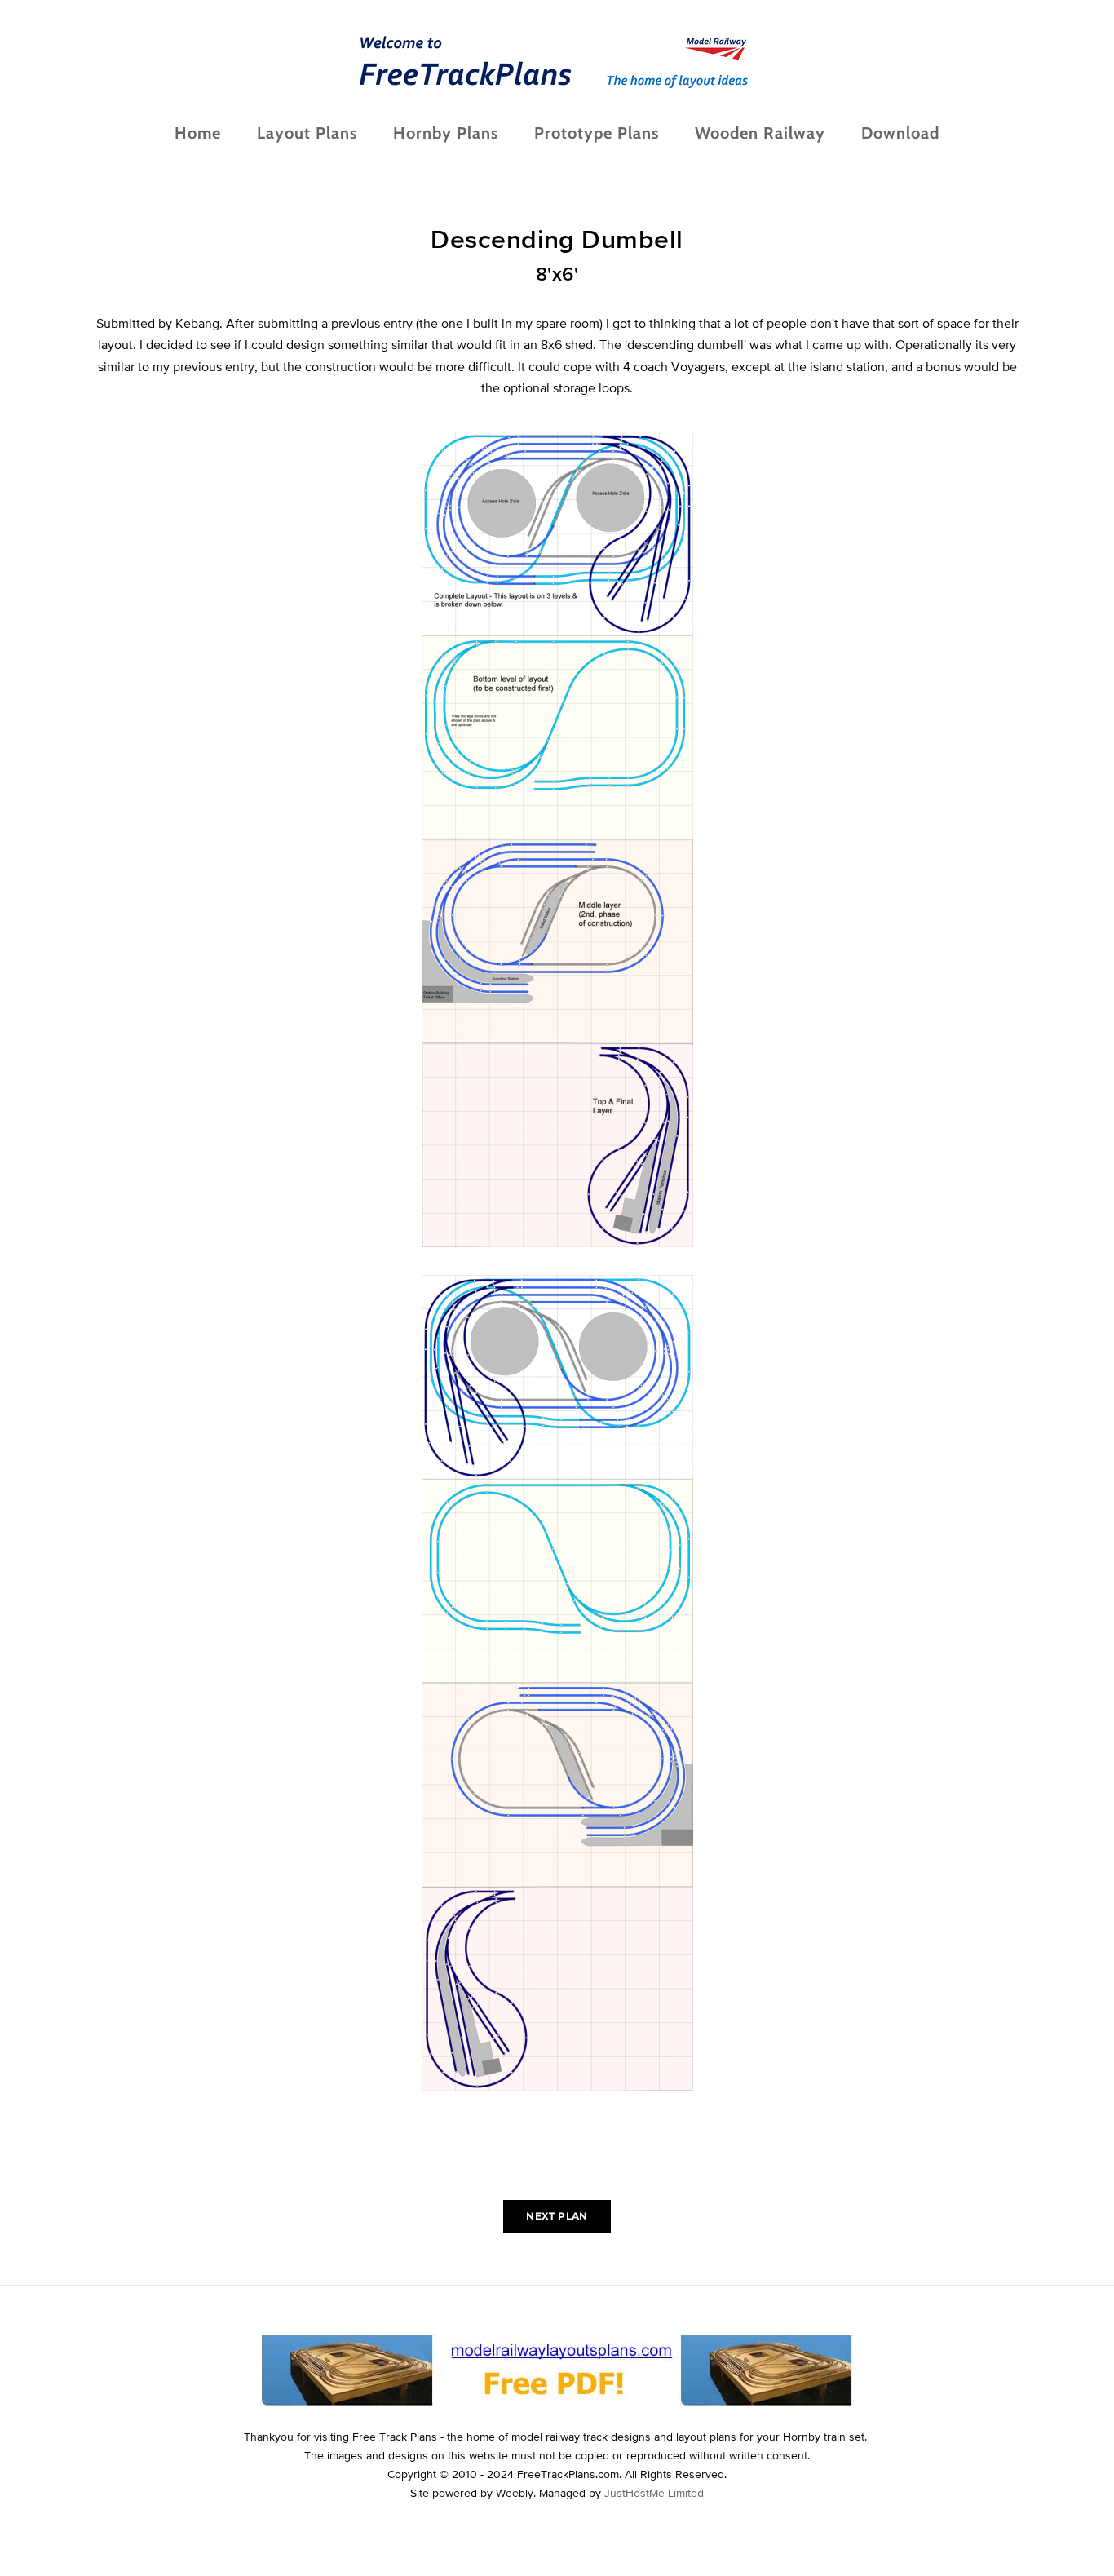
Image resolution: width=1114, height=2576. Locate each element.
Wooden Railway (760, 133)
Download (900, 133)
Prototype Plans (597, 133)
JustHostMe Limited (654, 2493)
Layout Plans (307, 133)
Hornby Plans (446, 133)
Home (198, 133)
